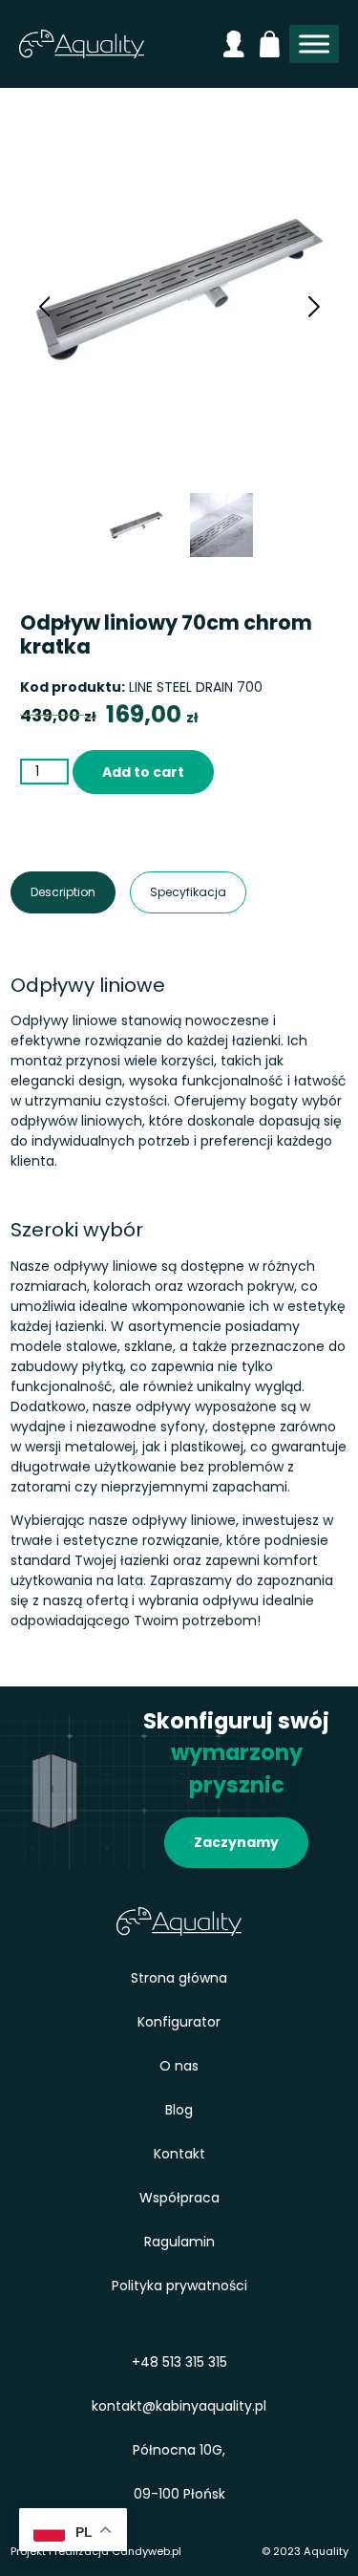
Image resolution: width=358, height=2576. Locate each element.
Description (42, 892)
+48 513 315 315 (179, 2362)
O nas (179, 2066)
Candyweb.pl (147, 2551)
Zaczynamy (236, 1842)
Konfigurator (179, 2022)
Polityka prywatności (179, 2286)
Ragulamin (179, 2242)
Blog (179, 2110)
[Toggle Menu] (314, 44)
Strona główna (179, 1978)
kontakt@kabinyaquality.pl (179, 2406)
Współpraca (179, 2198)
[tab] (63, 892)
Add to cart (143, 772)
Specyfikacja (163, 892)
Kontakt (179, 2154)
